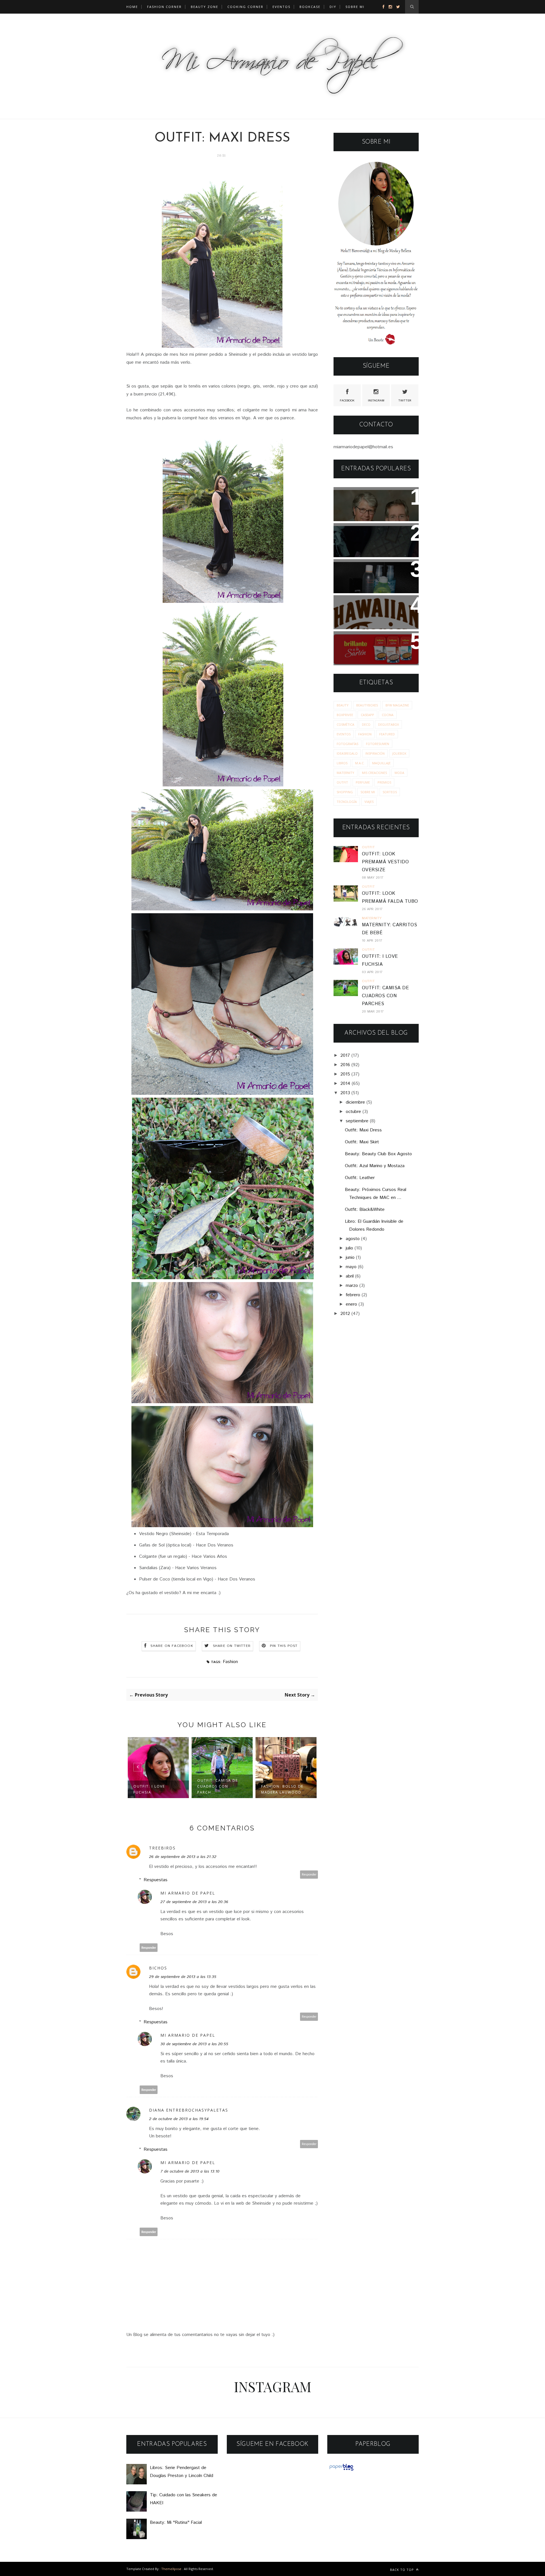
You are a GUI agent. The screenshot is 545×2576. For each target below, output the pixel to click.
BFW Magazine (397, 705)
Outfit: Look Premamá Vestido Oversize (385, 862)
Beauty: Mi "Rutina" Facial (372, 567)
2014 (345, 1084)
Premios (384, 782)
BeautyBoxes (367, 705)
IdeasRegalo (347, 753)
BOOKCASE (310, 7)
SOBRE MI (355, 7)
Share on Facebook (172, 1646)
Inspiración (375, 753)
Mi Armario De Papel (188, 1893)
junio (350, 1258)
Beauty (343, 705)
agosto (353, 1239)
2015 (345, 1074)
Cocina (388, 715)
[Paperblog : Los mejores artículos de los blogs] (341, 2471)
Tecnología (347, 802)
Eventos (344, 734)
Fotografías (347, 744)
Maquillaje (381, 763)
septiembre (357, 1121)
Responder (309, 1875)
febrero (353, 1295)
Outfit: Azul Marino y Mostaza (375, 1166)
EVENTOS (281, 7)
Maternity (345, 773)
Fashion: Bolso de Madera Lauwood (218, 1789)
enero (351, 1304)
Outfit (342, 782)
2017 (345, 1056)
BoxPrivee (345, 715)
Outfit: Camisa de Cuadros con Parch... (154, 1786)
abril (350, 1276)
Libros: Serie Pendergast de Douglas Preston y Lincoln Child (375, 503)
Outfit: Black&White (365, 1210)
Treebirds (162, 1848)
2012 (345, 1314)
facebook (347, 401)
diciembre (355, 1102)
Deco (366, 724)
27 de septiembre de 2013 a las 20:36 (194, 1902)
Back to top (403, 2570)
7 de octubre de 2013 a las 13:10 (190, 2171)
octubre (353, 1112)
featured (387, 734)
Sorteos (390, 792)
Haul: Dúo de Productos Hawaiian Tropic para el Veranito (369, 611)
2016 (345, 1065)
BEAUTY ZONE (205, 7)
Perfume (363, 782)
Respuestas (156, 1880)
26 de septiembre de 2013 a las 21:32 (183, 1857)
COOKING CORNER (245, 7)
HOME (132, 7)
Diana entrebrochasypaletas (189, 2110)
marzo (352, 1286)
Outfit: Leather (360, 1178)
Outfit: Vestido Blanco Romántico (283, 1789)
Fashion (230, 1662)
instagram (376, 401)
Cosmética (345, 724)
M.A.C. (360, 763)
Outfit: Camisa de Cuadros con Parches (385, 996)
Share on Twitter (232, 1646)
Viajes (369, 802)
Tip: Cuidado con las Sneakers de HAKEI (365, 535)
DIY (333, 7)
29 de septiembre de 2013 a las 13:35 (183, 1977)
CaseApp (367, 715)
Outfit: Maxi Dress (363, 1130)
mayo (351, 1267)
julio (349, 1248)
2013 (345, 1093)
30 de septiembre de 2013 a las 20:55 (194, 2044)
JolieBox (399, 753)
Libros (342, 763)
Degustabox (388, 724)
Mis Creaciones (374, 773)
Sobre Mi (368, 792)
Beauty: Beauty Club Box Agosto (378, 1154)
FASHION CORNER (164, 7)
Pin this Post (284, 1646)
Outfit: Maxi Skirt (362, 1142)
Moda (399, 773)
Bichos (158, 1968)
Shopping (345, 792)
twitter (405, 401)
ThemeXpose (171, 2569)
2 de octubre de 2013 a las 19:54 (179, 2119)
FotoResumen (378, 744)
